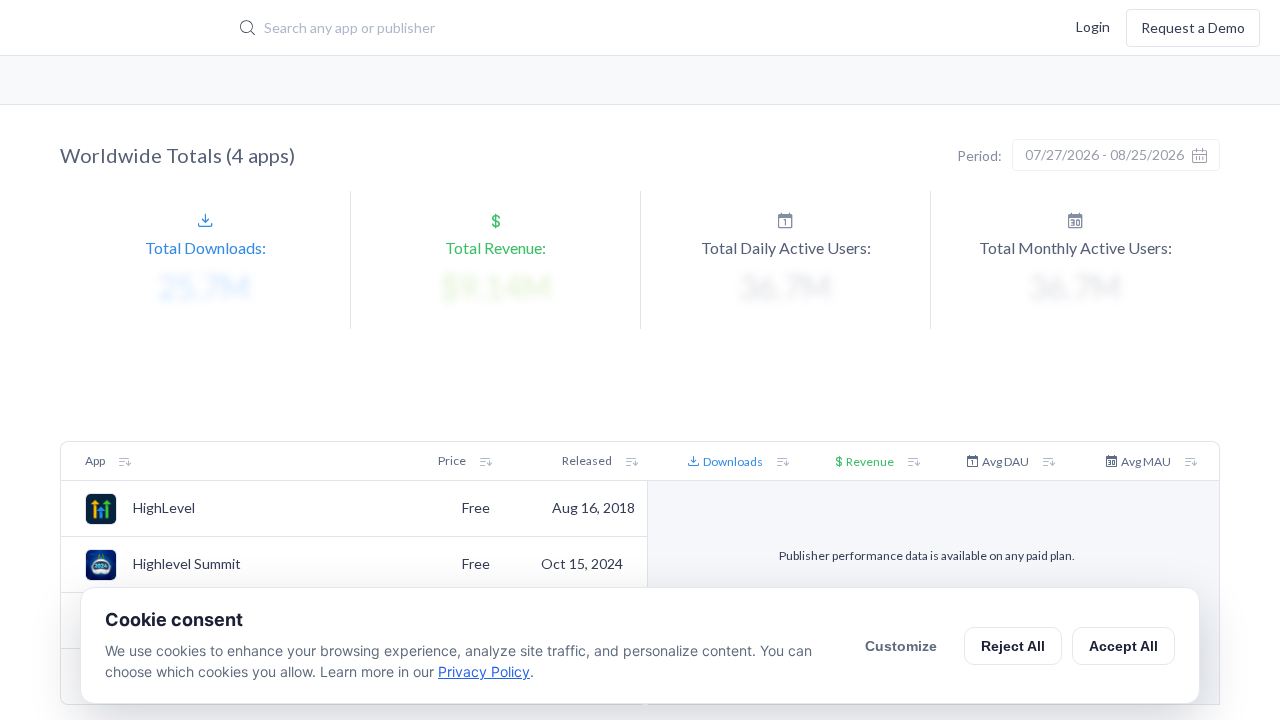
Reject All (1013, 646)
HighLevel (164, 508)
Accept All (1123, 646)
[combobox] (554, 28)
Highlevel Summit (187, 564)
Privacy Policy (484, 671)
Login (1093, 25)
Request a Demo (1193, 27)
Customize (901, 646)
